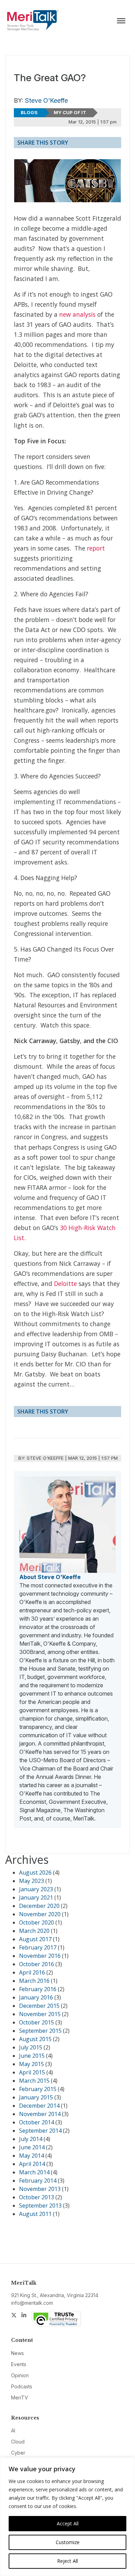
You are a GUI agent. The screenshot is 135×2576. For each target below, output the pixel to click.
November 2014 (40, 2114)
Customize (68, 2542)
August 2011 (35, 2214)
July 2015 (31, 2047)
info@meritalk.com (32, 2303)
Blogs (29, 112)
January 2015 (36, 2097)
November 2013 (40, 2189)
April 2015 (32, 2072)
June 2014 (32, 2147)
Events (19, 2364)
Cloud (18, 2442)
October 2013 (37, 2197)
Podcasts (22, 2386)
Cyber (18, 2453)
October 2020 (37, 1922)
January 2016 (36, 1997)
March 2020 (34, 1931)
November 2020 (40, 1914)
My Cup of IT (70, 112)
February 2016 (38, 1989)
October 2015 (37, 2022)
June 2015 (32, 2056)
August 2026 (35, 1873)
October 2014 (37, 2122)
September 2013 (40, 2206)
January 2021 (36, 1897)
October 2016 (37, 1964)
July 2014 (31, 2139)
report (96, 548)
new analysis (77, 314)
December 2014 (39, 2106)
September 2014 (40, 2131)
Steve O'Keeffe (46, 100)
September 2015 (40, 2031)
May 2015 (31, 2064)
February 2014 (38, 2181)
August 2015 (35, 2039)
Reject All (67, 2561)
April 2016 (32, 1972)
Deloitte (65, 1283)
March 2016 (34, 1981)
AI (13, 2430)
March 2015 (34, 2081)
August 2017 (35, 1939)
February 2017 (38, 1947)
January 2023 (36, 1889)
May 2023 (31, 1881)
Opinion (20, 2375)
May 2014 (31, 2156)
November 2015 (40, 2014)
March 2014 (34, 2172)
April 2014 (32, 2164)
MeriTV (20, 2398)
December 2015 (39, 2006)
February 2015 (38, 2089)
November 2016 (40, 1956)
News (17, 2353)
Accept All (68, 2523)
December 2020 (39, 1906)
